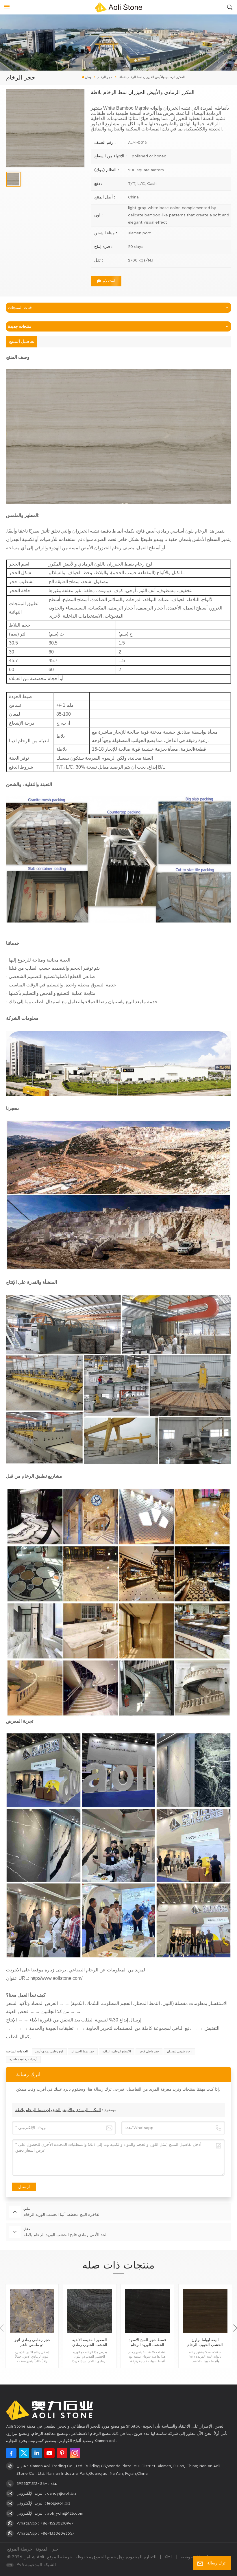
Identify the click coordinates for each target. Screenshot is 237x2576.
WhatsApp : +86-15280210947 (45, 2523)
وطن (88, 77)
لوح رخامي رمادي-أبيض (49, 2052)
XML (169, 2557)
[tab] (22, 342)
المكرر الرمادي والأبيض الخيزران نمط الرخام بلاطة (58, 2110)
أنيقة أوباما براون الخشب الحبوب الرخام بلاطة (205, 2343)
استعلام (109, 281)
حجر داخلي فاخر (149, 2052)
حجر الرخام (105, 77)
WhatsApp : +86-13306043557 (45, 2533)
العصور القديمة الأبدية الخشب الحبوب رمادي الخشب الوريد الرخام (90, 2343)
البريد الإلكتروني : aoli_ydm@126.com (50, 2514)
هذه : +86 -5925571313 (37, 2484)
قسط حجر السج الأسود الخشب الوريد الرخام (147, 2342)
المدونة (42, 2549)
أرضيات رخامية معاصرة (23, 2059)
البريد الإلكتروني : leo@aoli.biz (43, 2503)
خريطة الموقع (20, 2549)
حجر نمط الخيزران (83, 2052)
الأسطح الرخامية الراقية (117, 2052)
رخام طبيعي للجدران (179, 2052)
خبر (55, 2549)
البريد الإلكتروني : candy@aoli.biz (46, 2494)
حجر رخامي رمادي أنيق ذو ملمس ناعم (32, 2342)
